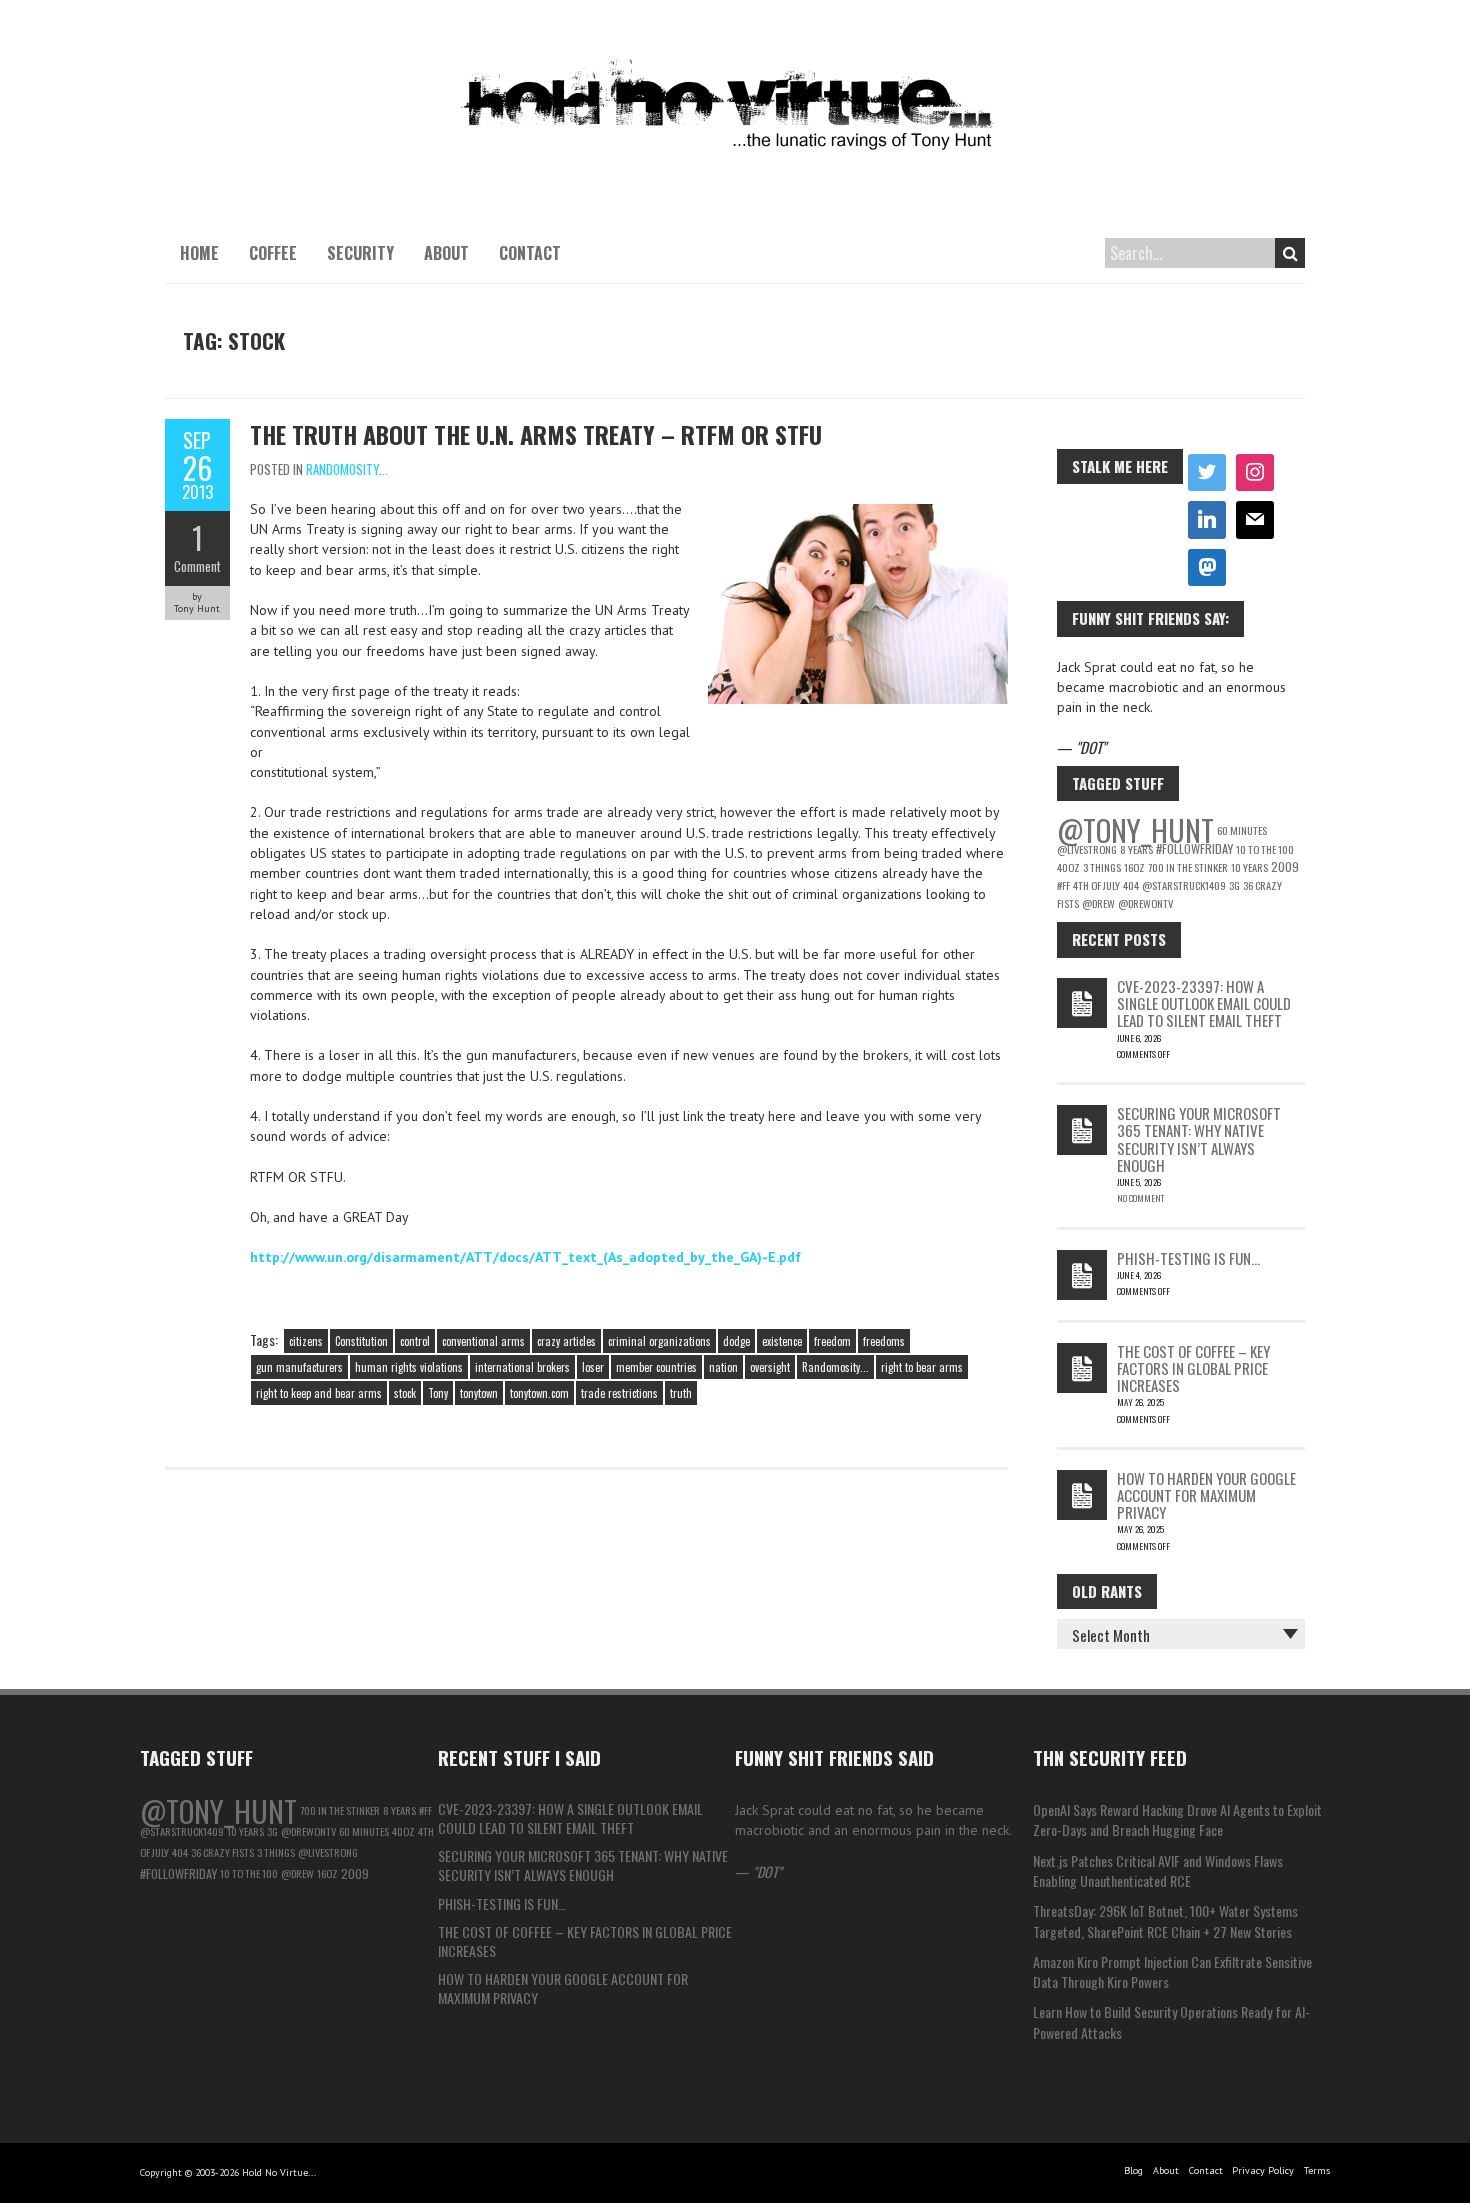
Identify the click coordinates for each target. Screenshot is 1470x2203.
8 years (1136, 849)
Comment (197, 566)
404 (1131, 885)
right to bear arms (922, 1367)
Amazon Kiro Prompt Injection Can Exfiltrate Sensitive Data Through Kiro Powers (1172, 1971)
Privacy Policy (1263, 2170)
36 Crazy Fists (222, 1852)
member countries (656, 1367)
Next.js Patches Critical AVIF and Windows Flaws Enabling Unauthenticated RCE (1158, 1870)
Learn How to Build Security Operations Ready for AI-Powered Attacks (1171, 2021)
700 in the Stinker (1188, 867)
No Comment (1140, 1198)
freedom (832, 1341)
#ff (1063, 885)
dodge (736, 1341)
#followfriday (1194, 848)
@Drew (1098, 903)
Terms (1317, 2170)
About (446, 253)
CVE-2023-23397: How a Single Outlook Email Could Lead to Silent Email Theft (1204, 1003)
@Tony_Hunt (1135, 829)
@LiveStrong (1087, 849)
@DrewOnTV (1145, 903)
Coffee (273, 253)
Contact (530, 253)
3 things (1102, 867)
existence (782, 1341)
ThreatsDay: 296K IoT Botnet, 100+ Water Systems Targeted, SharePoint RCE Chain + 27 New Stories (1165, 1920)
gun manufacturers (299, 1367)
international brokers (522, 1367)
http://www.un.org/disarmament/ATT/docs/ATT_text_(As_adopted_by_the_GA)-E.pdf (525, 1257)
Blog (1133, 2170)
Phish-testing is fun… (1188, 1258)
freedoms (884, 1341)
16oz (1134, 867)
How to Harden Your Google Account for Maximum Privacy (1206, 1495)
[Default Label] (1207, 520)
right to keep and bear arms (319, 1393)
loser (593, 1367)
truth (681, 1393)
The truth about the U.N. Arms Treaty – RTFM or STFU (536, 434)
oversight (770, 1367)
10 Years (1249, 867)
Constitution (361, 1341)
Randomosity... (347, 469)
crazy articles (566, 1341)
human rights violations (409, 1367)
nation (723, 1367)
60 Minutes (1242, 830)
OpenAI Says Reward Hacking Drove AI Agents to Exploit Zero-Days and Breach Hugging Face (1177, 1819)
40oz (1068, 867)
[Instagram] (1255, 473)
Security (360, 253)
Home (199, 253)
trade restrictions (619, 1393)
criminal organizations (659, 1341)
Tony (438, 1393)
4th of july (1096, 885)
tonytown (479, 1393)
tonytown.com (539, 1393)
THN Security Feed (1110, 1757)
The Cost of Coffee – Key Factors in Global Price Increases (1193, 1368)
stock (405, 1393)
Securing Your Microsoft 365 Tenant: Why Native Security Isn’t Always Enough (1199, 1139)
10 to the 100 (1265, 849)
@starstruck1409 (1184, 885)
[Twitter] (1207, 473)
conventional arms (483, 1341)
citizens (306, 1341)
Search (1290, 253)
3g (1234, 885)
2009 (1285, 866)
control (415, 1341)
